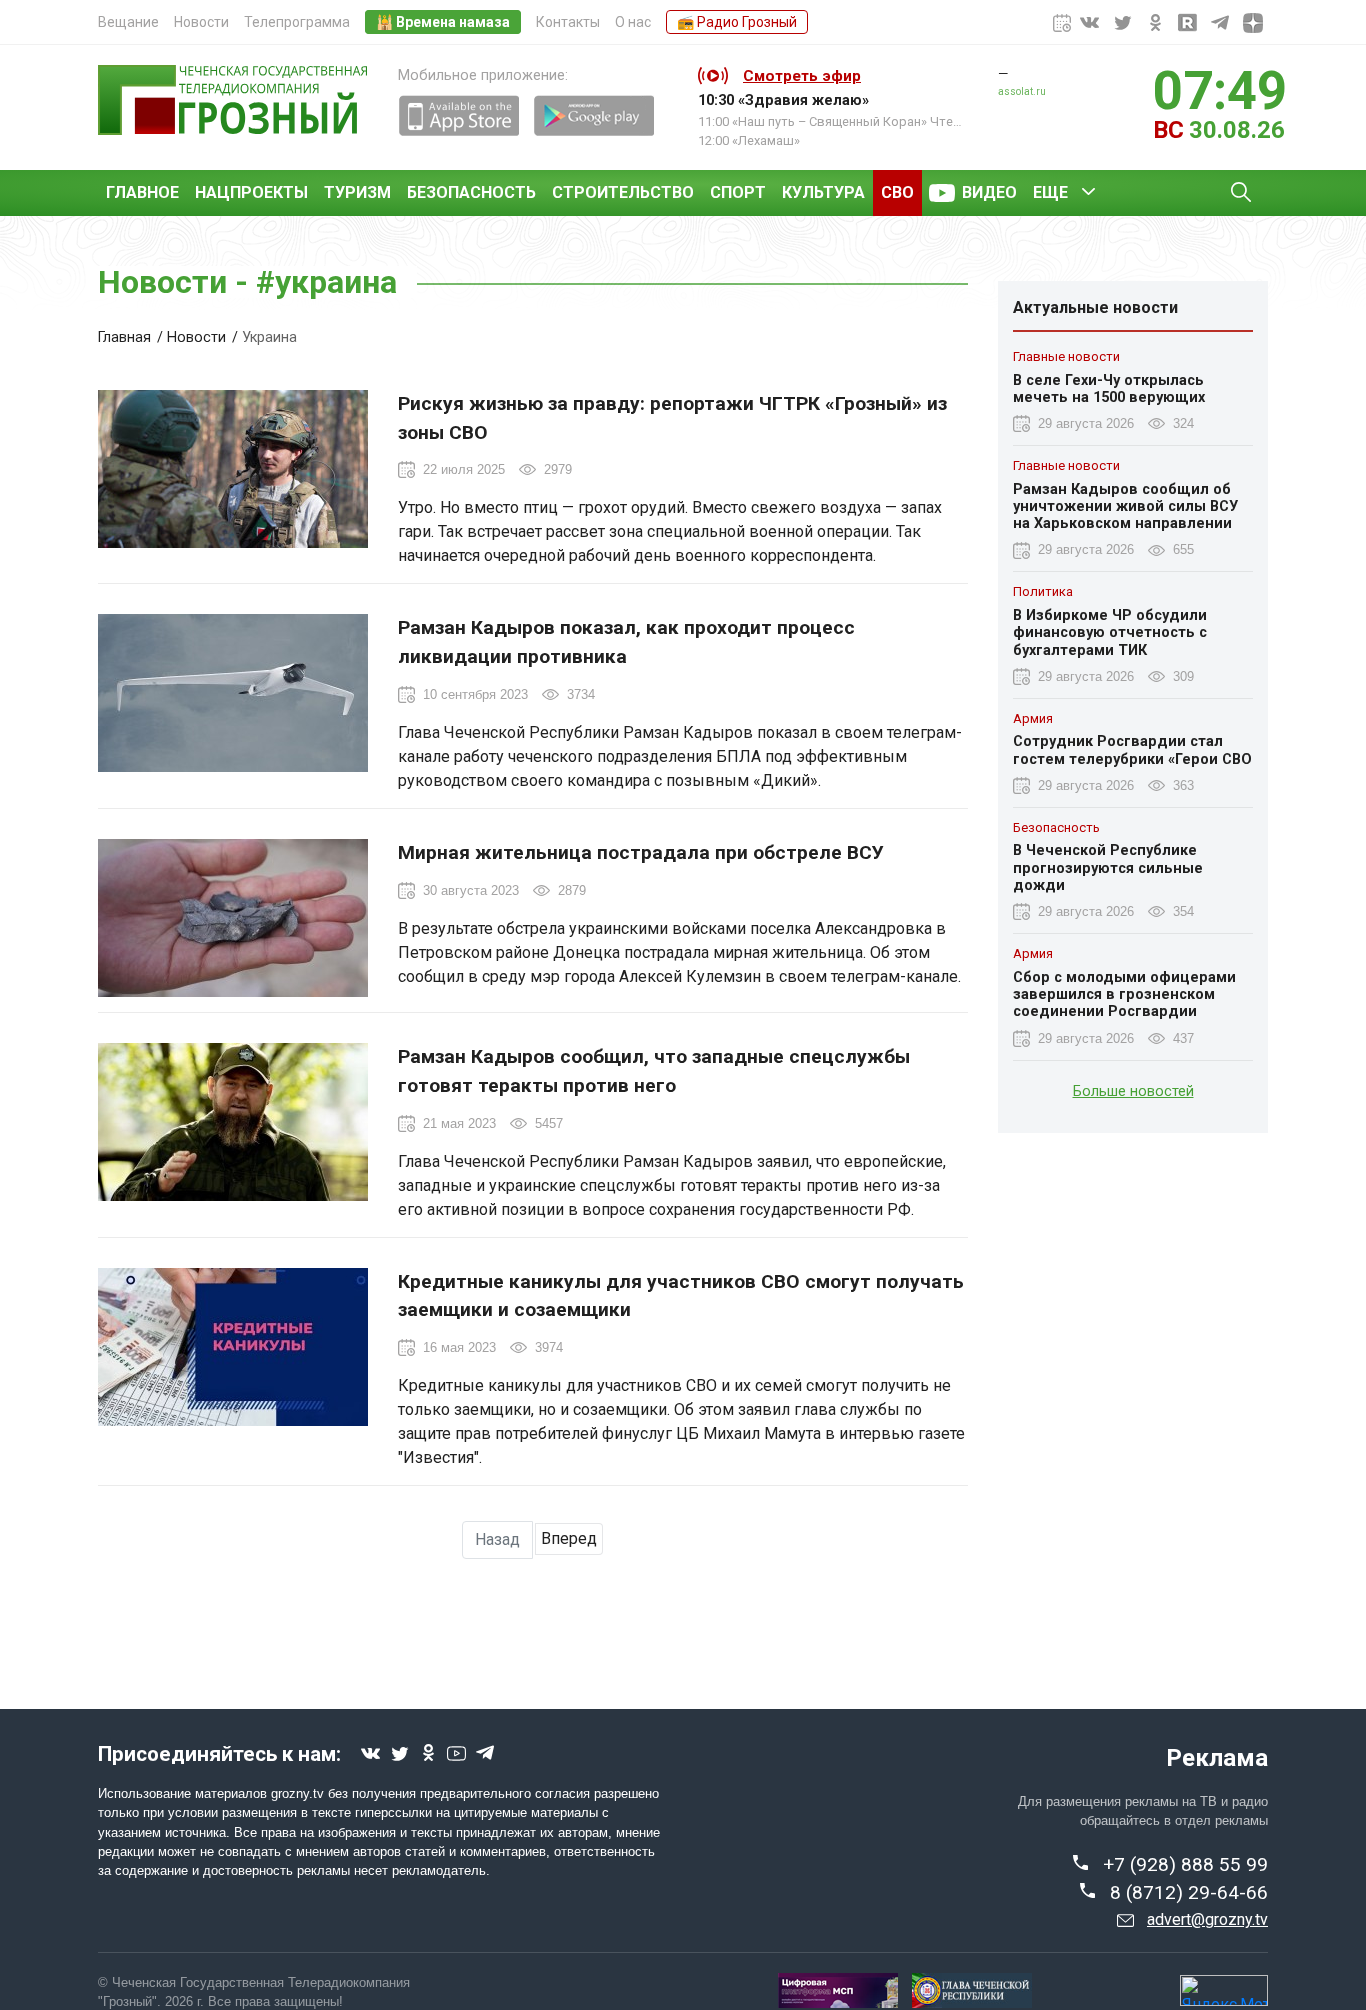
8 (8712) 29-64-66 (1189, 1892)
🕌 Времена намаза (443, 22)
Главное (142, 192)
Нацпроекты (251, 192)
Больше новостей (1133, 1090)
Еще (1050, 192)
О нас (633, 22)
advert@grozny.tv (1207, 1919)
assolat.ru (1022, 91)
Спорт (738, 192)
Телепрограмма (297, 22)
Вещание (128, 22)
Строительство (623, 192)
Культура (823, 192)
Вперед (569, 1538)
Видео (989, 192)
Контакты (568, 22)
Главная (124, 337)
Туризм (357, 192)
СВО (897, 192)
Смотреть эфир (802, 76)
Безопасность (471, 192)
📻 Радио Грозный (737, 22)
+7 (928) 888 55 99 (1185, 1864)
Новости (201, 22)
